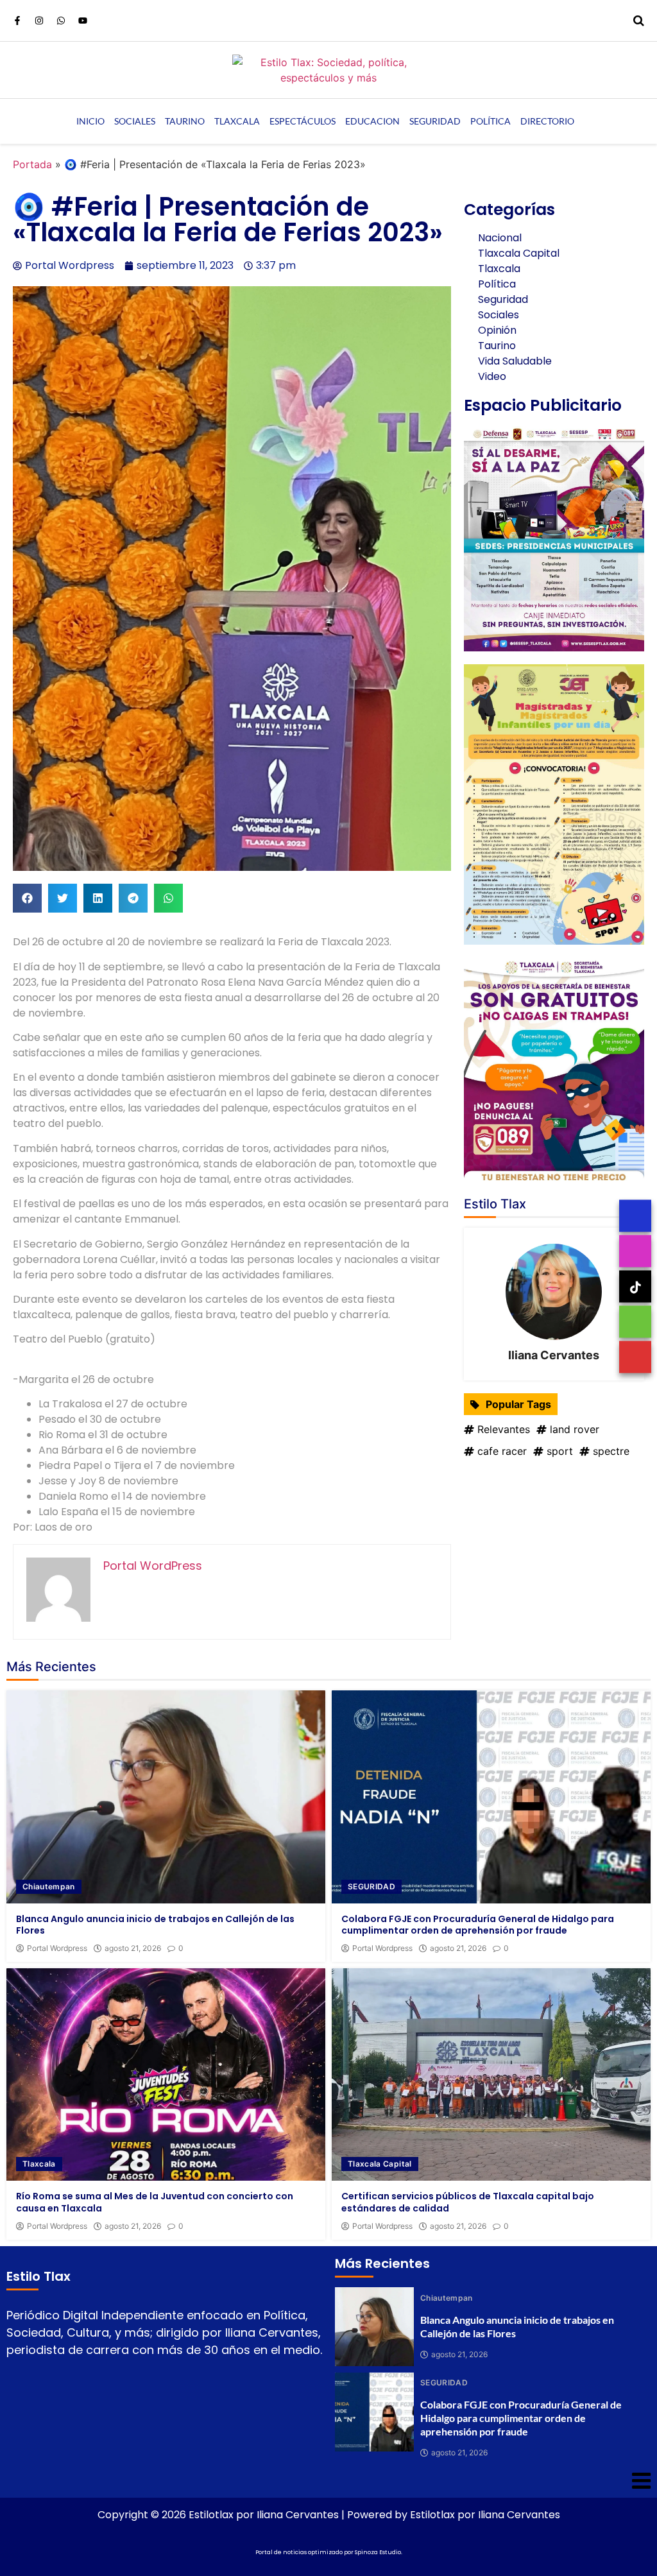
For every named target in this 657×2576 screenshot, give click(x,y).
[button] (27, 898)
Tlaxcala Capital (380, 2164)
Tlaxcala (237, 121)
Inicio (90, 121)
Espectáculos (303, 121)
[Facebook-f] (17, 21)
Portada (32, 164)
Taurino (185, 121)
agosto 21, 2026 (133, 1948)
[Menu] (328, 2480)
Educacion (372, 121)
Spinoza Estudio (378, 2552)
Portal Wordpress (57, 1948)
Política (491, 121)
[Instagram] (39, 21)
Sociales (135, 121)
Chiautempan (49, 1886)
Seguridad (435, 121)
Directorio (547, 121)
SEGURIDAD (371, 1886)
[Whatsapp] (61, 21)
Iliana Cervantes (554, 1355)
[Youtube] (83, 21)
